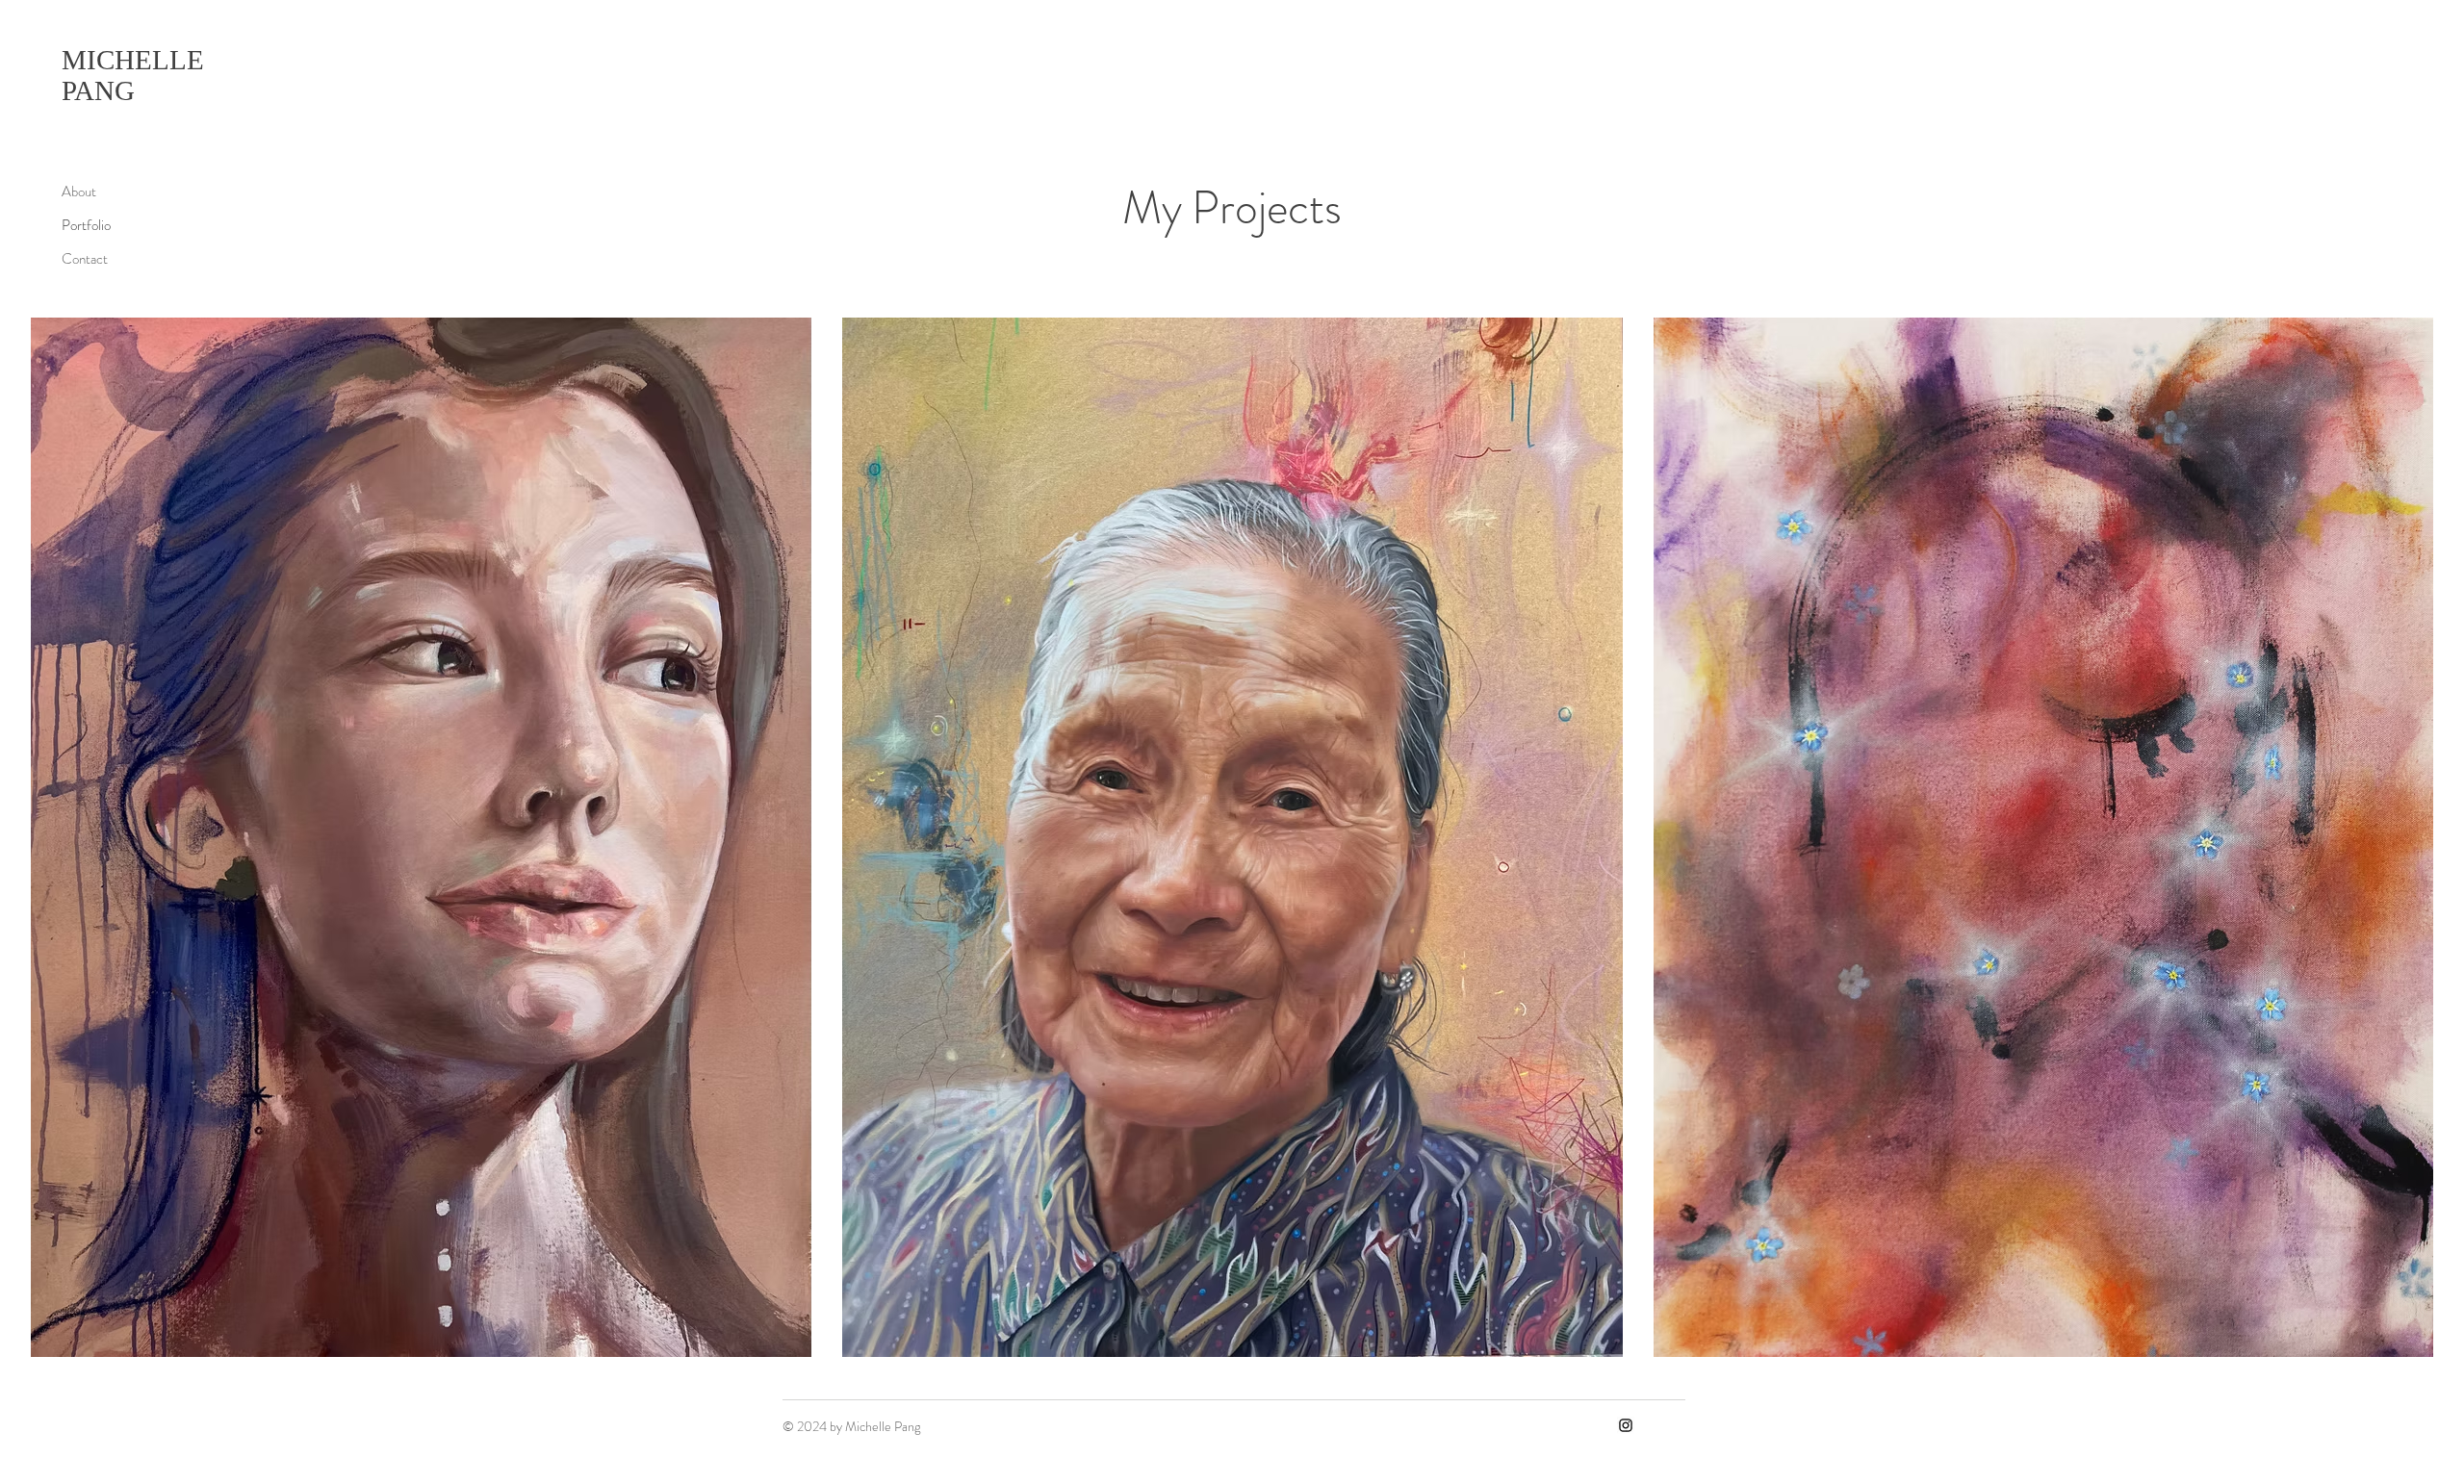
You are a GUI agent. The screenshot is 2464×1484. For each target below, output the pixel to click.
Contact (85, 259)
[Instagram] (1626, 1425)
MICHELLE (136, 60)
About (79, 192)
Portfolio (86, 225)
